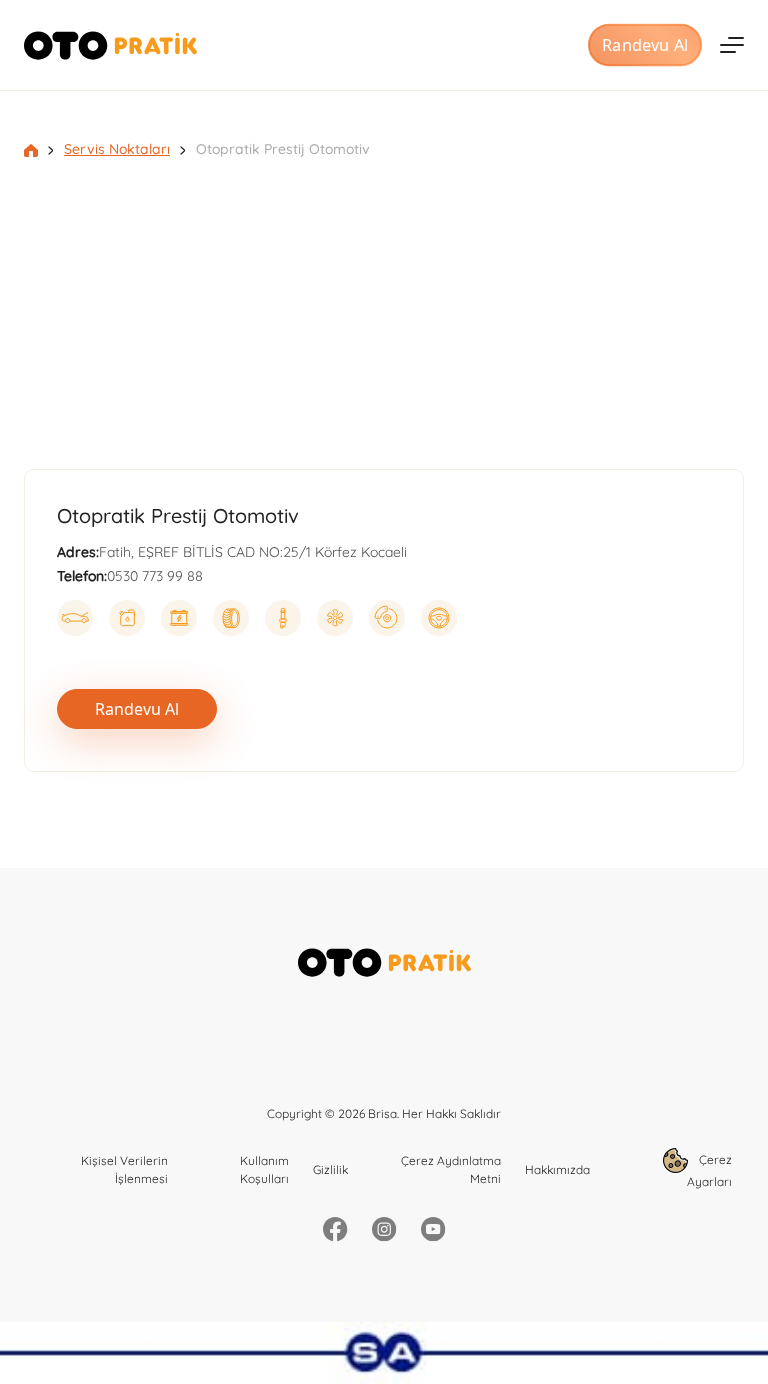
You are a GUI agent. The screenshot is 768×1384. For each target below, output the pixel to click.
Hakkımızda (557, 1169)
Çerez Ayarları (709, 1170)
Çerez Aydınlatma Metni (451, 1169)
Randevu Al (644, 45)
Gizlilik (330, 1169)
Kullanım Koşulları (264, 1169)
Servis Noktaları (117, 149)
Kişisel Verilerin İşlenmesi (124, 1169)
